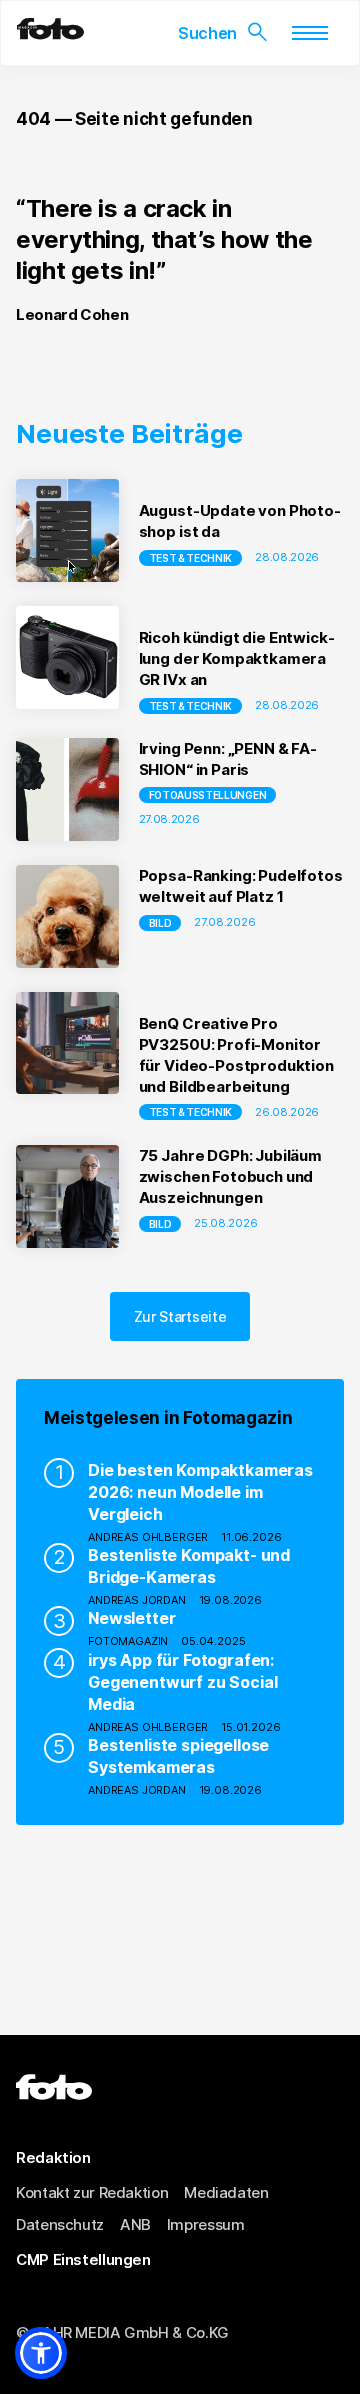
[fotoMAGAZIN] (50, 34)
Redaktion (53, 2157)
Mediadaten (226, 2192)
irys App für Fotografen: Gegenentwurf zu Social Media (182, 1682)
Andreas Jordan (137, 1600)
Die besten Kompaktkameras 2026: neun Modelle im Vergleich (200, 1492)
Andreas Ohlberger (148, 1537)
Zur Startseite (180, 1316)
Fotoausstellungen (208, 795)
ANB (135, 2224)
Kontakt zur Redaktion (92, 2192)
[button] (41, 2353)
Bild (160, 923)
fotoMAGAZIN (128, 1641)
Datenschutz (60, 2224)
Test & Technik (191, 558)
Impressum (206, 2224)
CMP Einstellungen (83, 2259)
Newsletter (131, 1618)
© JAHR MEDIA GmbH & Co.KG (122, 2332)
